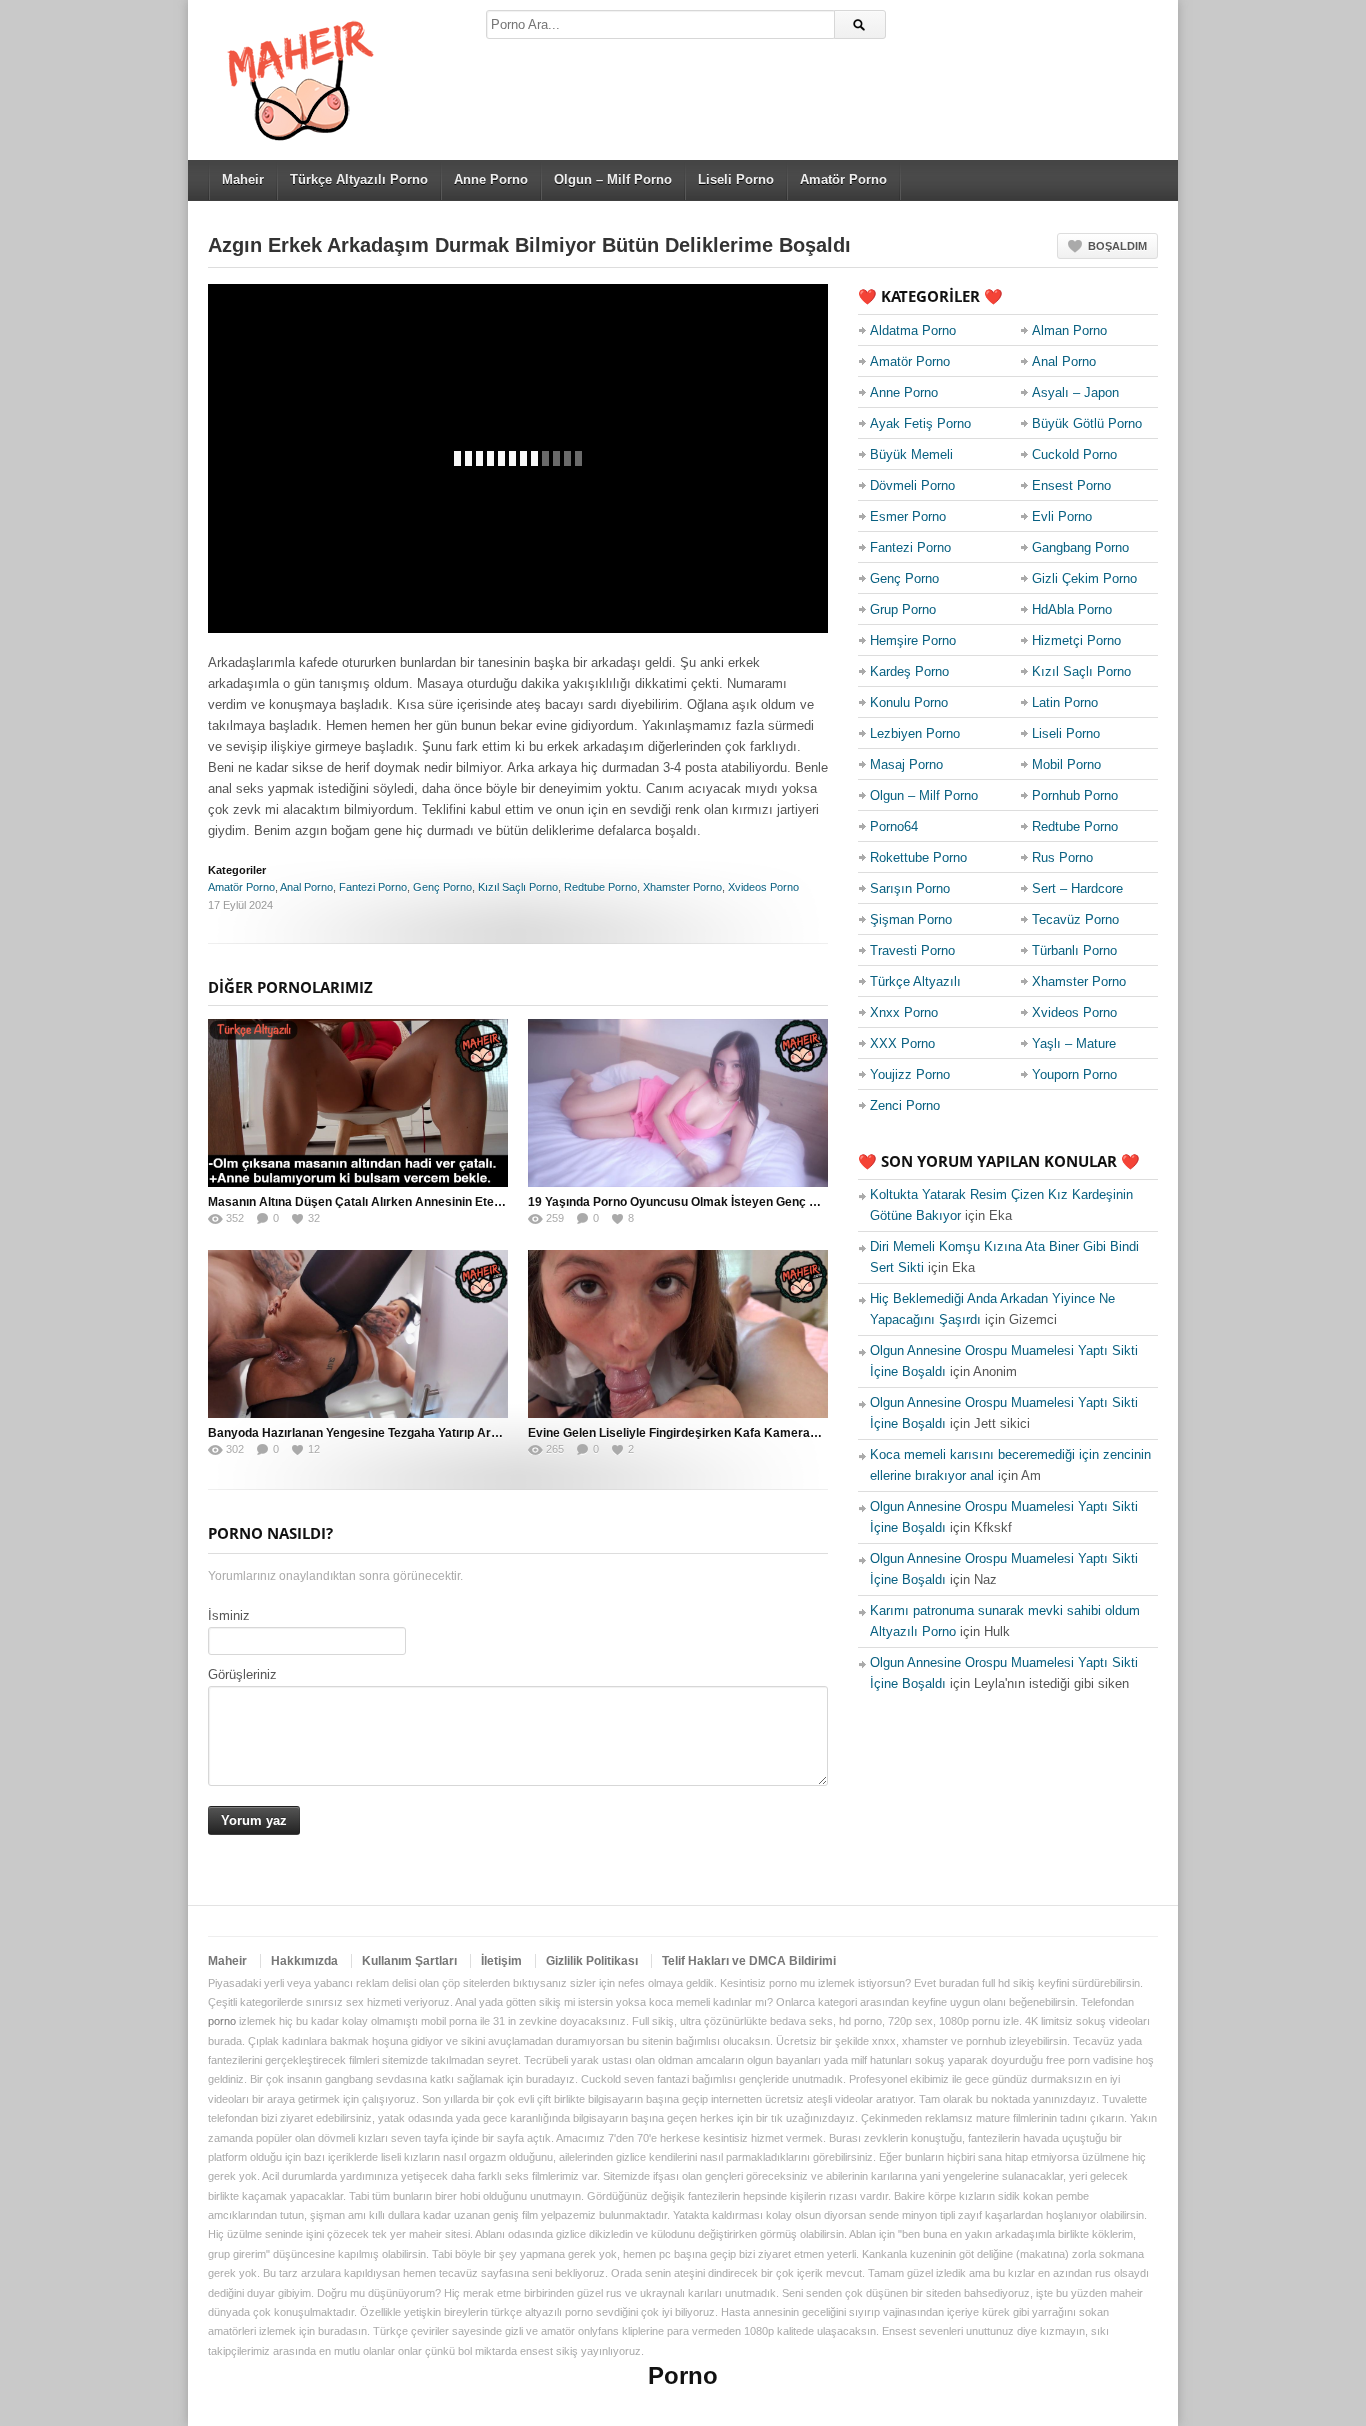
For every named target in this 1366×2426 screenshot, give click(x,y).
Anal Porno (306, 887)
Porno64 (894, 826)
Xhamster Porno (682, 887)
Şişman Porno (911, 919)
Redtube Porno (600, 887)
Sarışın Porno (910, 888)
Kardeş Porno (909, 671)
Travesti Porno (912, 950)
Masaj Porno (906, 764)
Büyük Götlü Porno (1087, 423)
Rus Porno (1062, 857)
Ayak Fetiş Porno (920, 423)
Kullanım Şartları (409, 1961)
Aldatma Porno (913, 330)
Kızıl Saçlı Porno (518, 887)
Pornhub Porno (1075, 795)
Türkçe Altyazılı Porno (359, 179)
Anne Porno (491, 179)
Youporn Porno (1074, 1074)
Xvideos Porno (763, 887)
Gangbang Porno (1080, 547)
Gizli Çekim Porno (1084, 578)
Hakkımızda (304, 1961)
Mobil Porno (1066, 764)
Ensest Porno (1071, 485)
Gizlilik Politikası (592, 1961)
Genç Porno (442, 887)
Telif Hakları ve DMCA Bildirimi (749, 1961)
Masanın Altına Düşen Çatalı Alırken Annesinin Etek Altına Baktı (389, 1202)
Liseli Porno (736, 179)
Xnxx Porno (904, 1012)
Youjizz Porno (910, 1074)
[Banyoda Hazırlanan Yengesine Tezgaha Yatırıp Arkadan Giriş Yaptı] (358, 1334)
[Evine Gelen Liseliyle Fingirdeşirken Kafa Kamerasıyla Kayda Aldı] (678, 1334)
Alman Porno (1069, 330)
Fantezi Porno (373, 887)
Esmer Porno (908, 516)
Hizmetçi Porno (1076, 640)
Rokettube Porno (918, 857)
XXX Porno (902, 1043)
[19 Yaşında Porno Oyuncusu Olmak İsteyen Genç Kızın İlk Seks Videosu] (678, 1103)
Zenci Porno (905, 1105)
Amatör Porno (843, 179)
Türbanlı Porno (1074, 950)
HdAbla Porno (1072, 609)
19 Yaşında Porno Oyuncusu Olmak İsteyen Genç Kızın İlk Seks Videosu (731, 1202)
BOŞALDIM (1117, 246)
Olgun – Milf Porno (613, 179)
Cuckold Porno (1074, 454)
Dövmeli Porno (912, 485)
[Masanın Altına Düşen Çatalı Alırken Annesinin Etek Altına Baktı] (358, 1103)
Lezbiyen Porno (915, 733)
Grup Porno (903, 609)
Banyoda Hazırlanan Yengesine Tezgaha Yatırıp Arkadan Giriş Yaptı (397, 1433)
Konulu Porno (909, 702)
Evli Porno (1062, 516)
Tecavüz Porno (1075, 919)
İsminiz (229, 1615)
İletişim (501, 1961)
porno (222, 2021)
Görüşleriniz (242, 1674)
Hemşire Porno (913, 640)
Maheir (243, 179)
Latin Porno (1065, 702)
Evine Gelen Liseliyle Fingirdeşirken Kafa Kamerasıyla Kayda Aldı (715, 1433)
